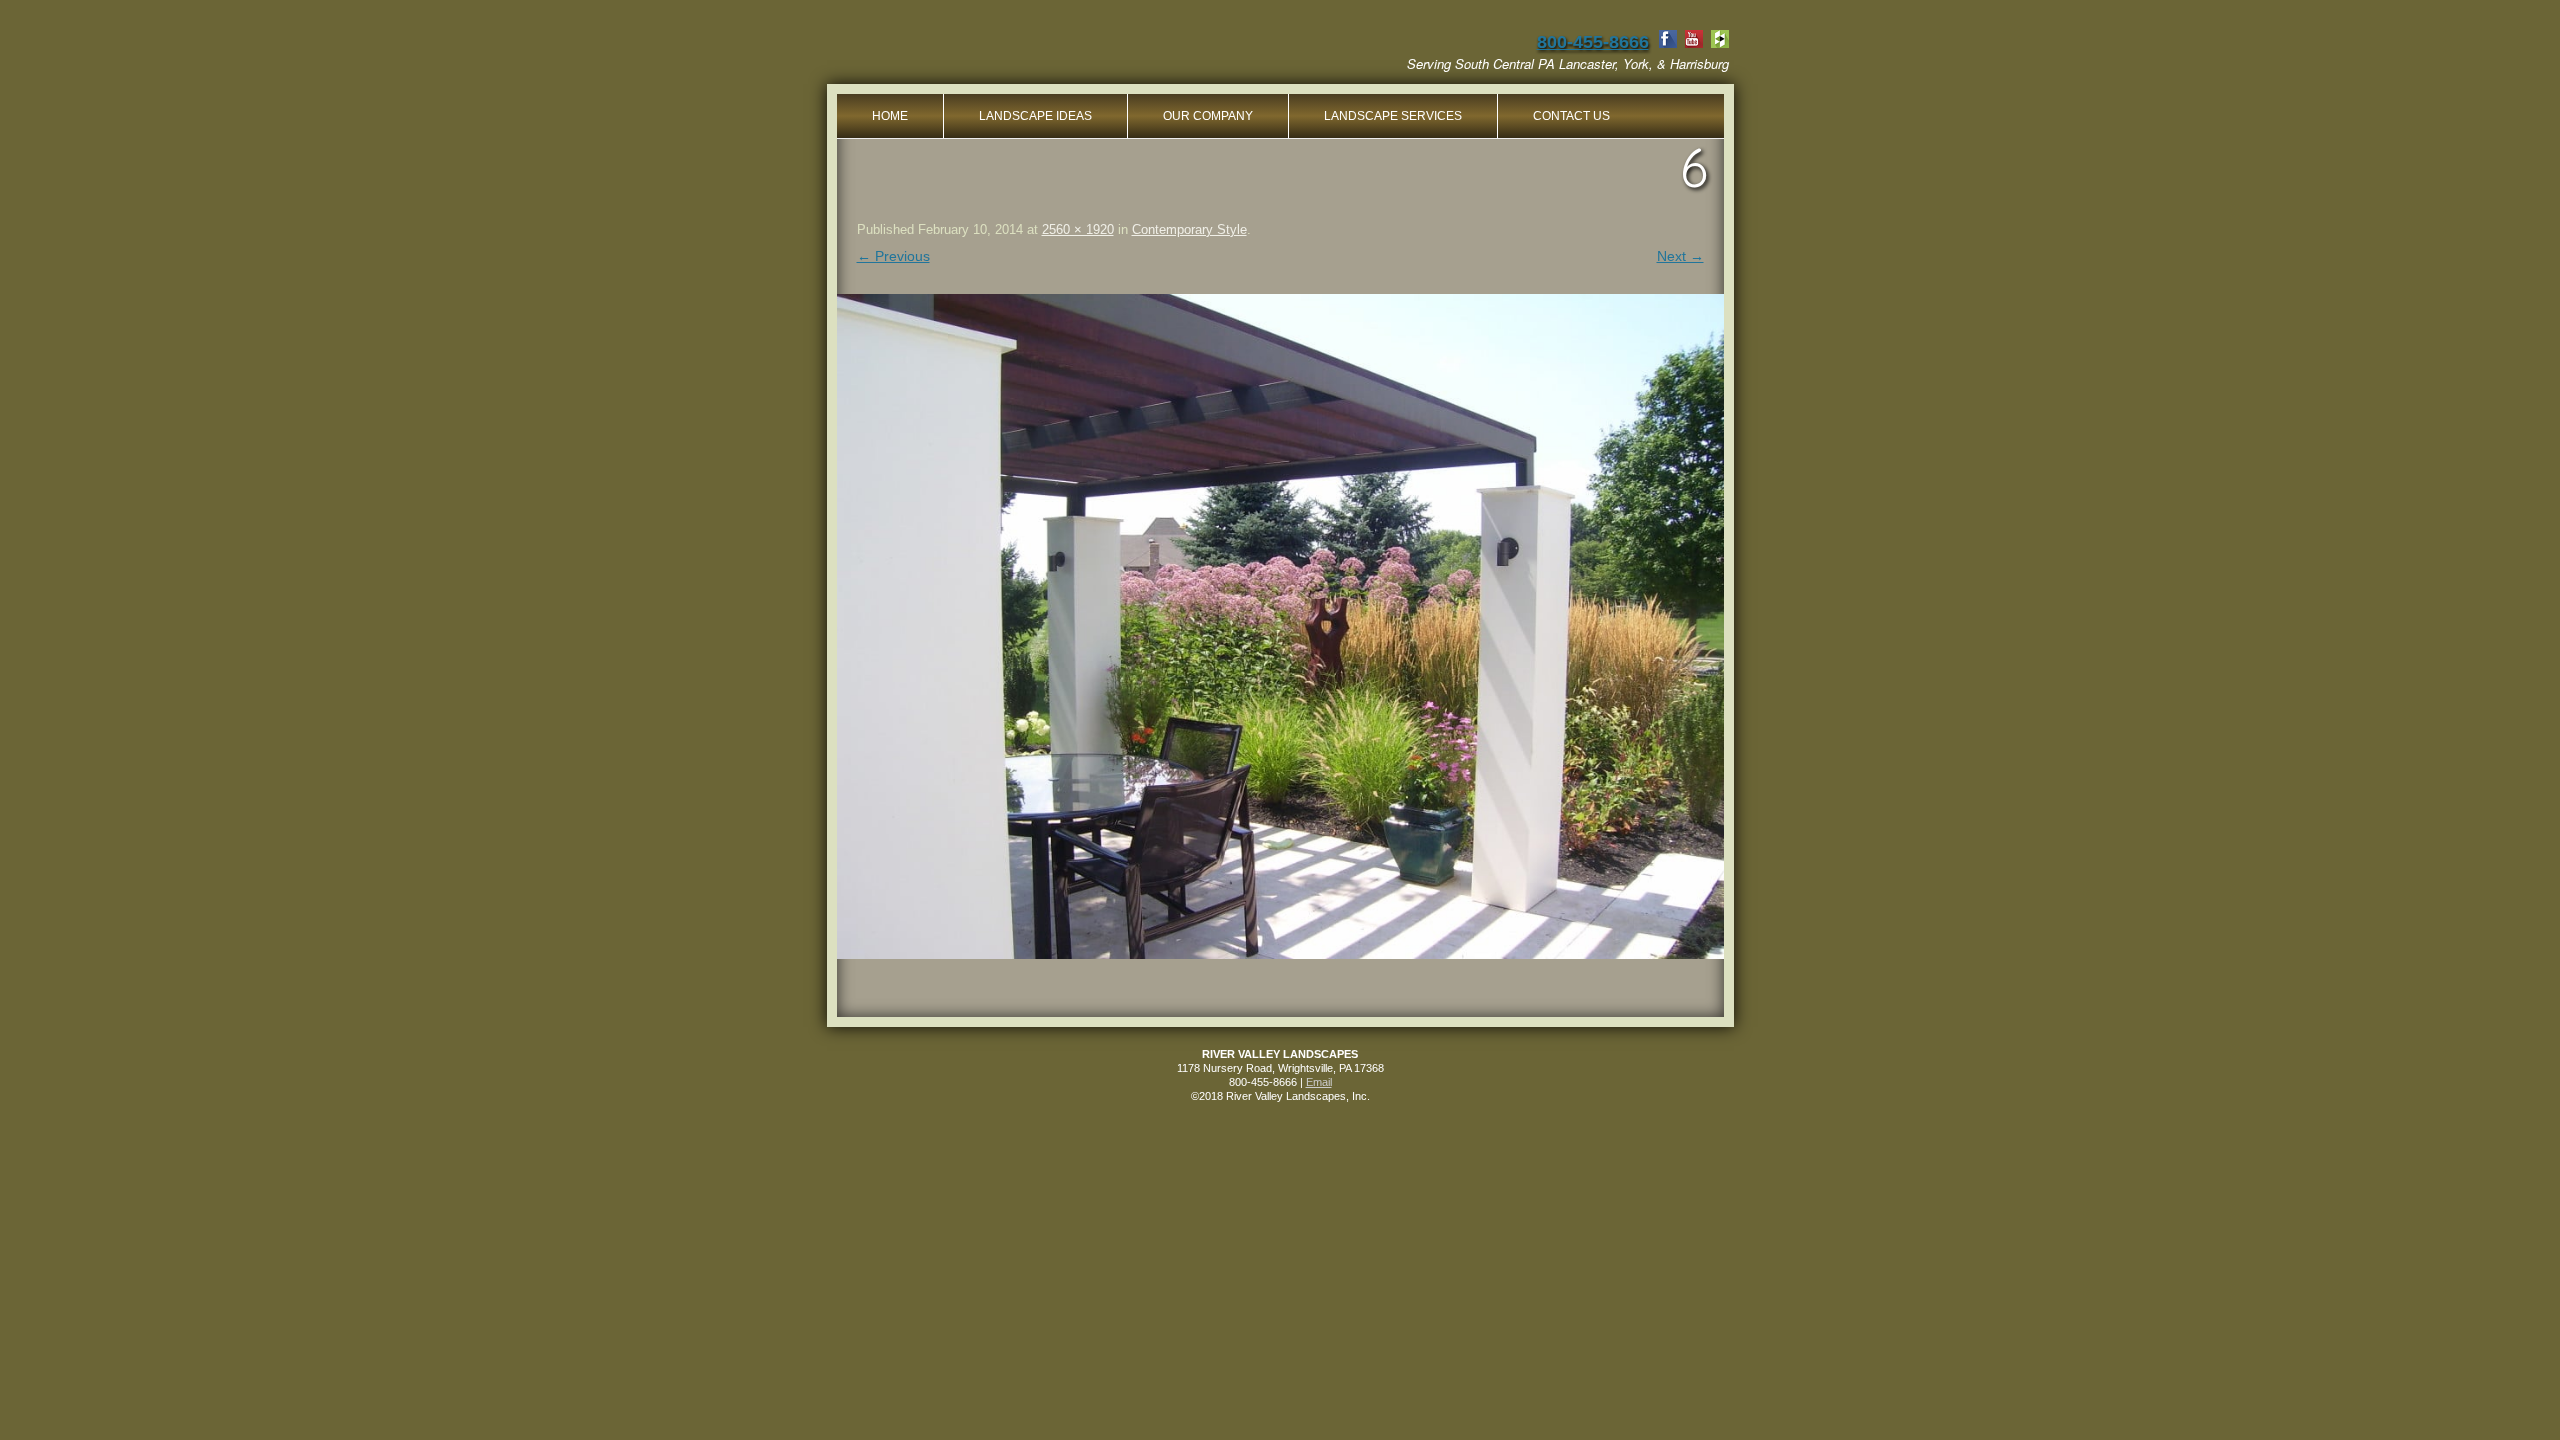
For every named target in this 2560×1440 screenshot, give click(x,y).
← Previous (893, 256)
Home (890, 116)
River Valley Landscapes (994, 50)
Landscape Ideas (1035, 116)
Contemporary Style (1189, 229)
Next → (1680, 256)
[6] (1280, 626)
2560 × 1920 (1078, 229)
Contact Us (1571, 116)
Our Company (1208, 116)
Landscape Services (1393, 116)
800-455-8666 (1593, 42)
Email (1319, 1082)
